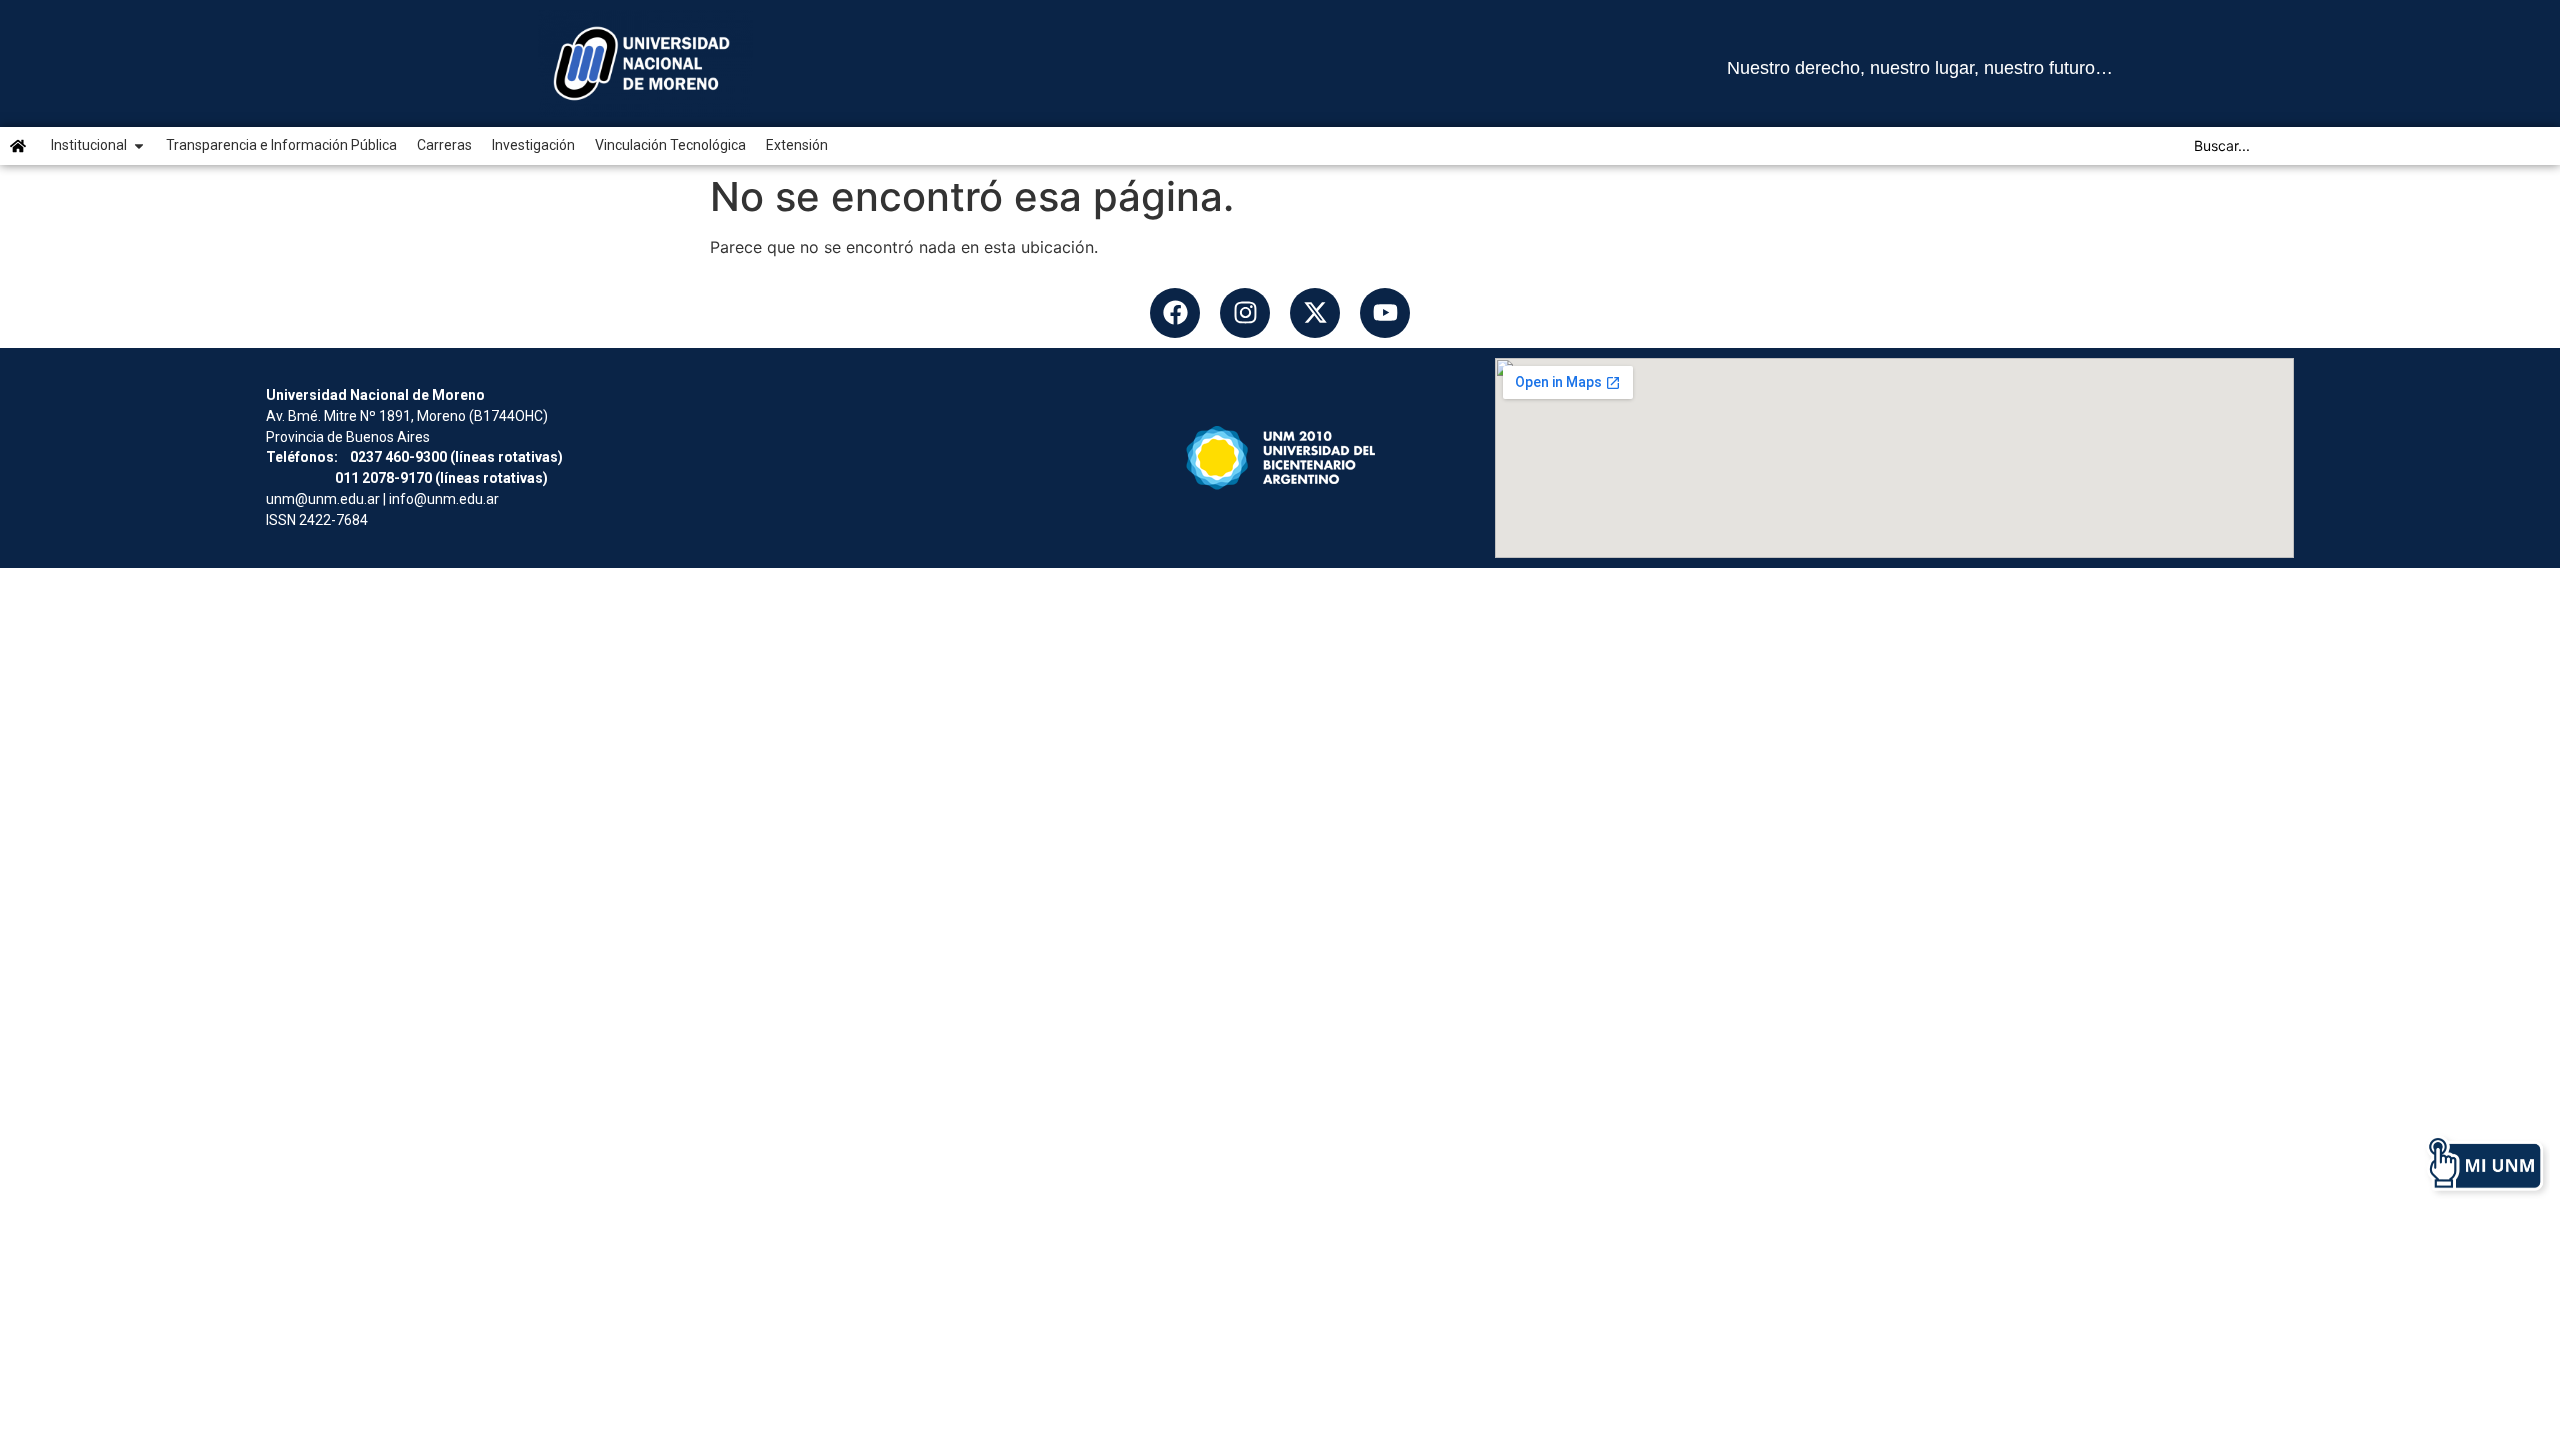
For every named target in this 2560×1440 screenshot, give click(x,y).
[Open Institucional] (139, 145)
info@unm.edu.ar (444, 499)
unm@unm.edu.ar (323, 499)
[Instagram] (1245, 313)
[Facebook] (1175, 313)
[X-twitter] (1315, 313)
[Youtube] (1385, 313)
